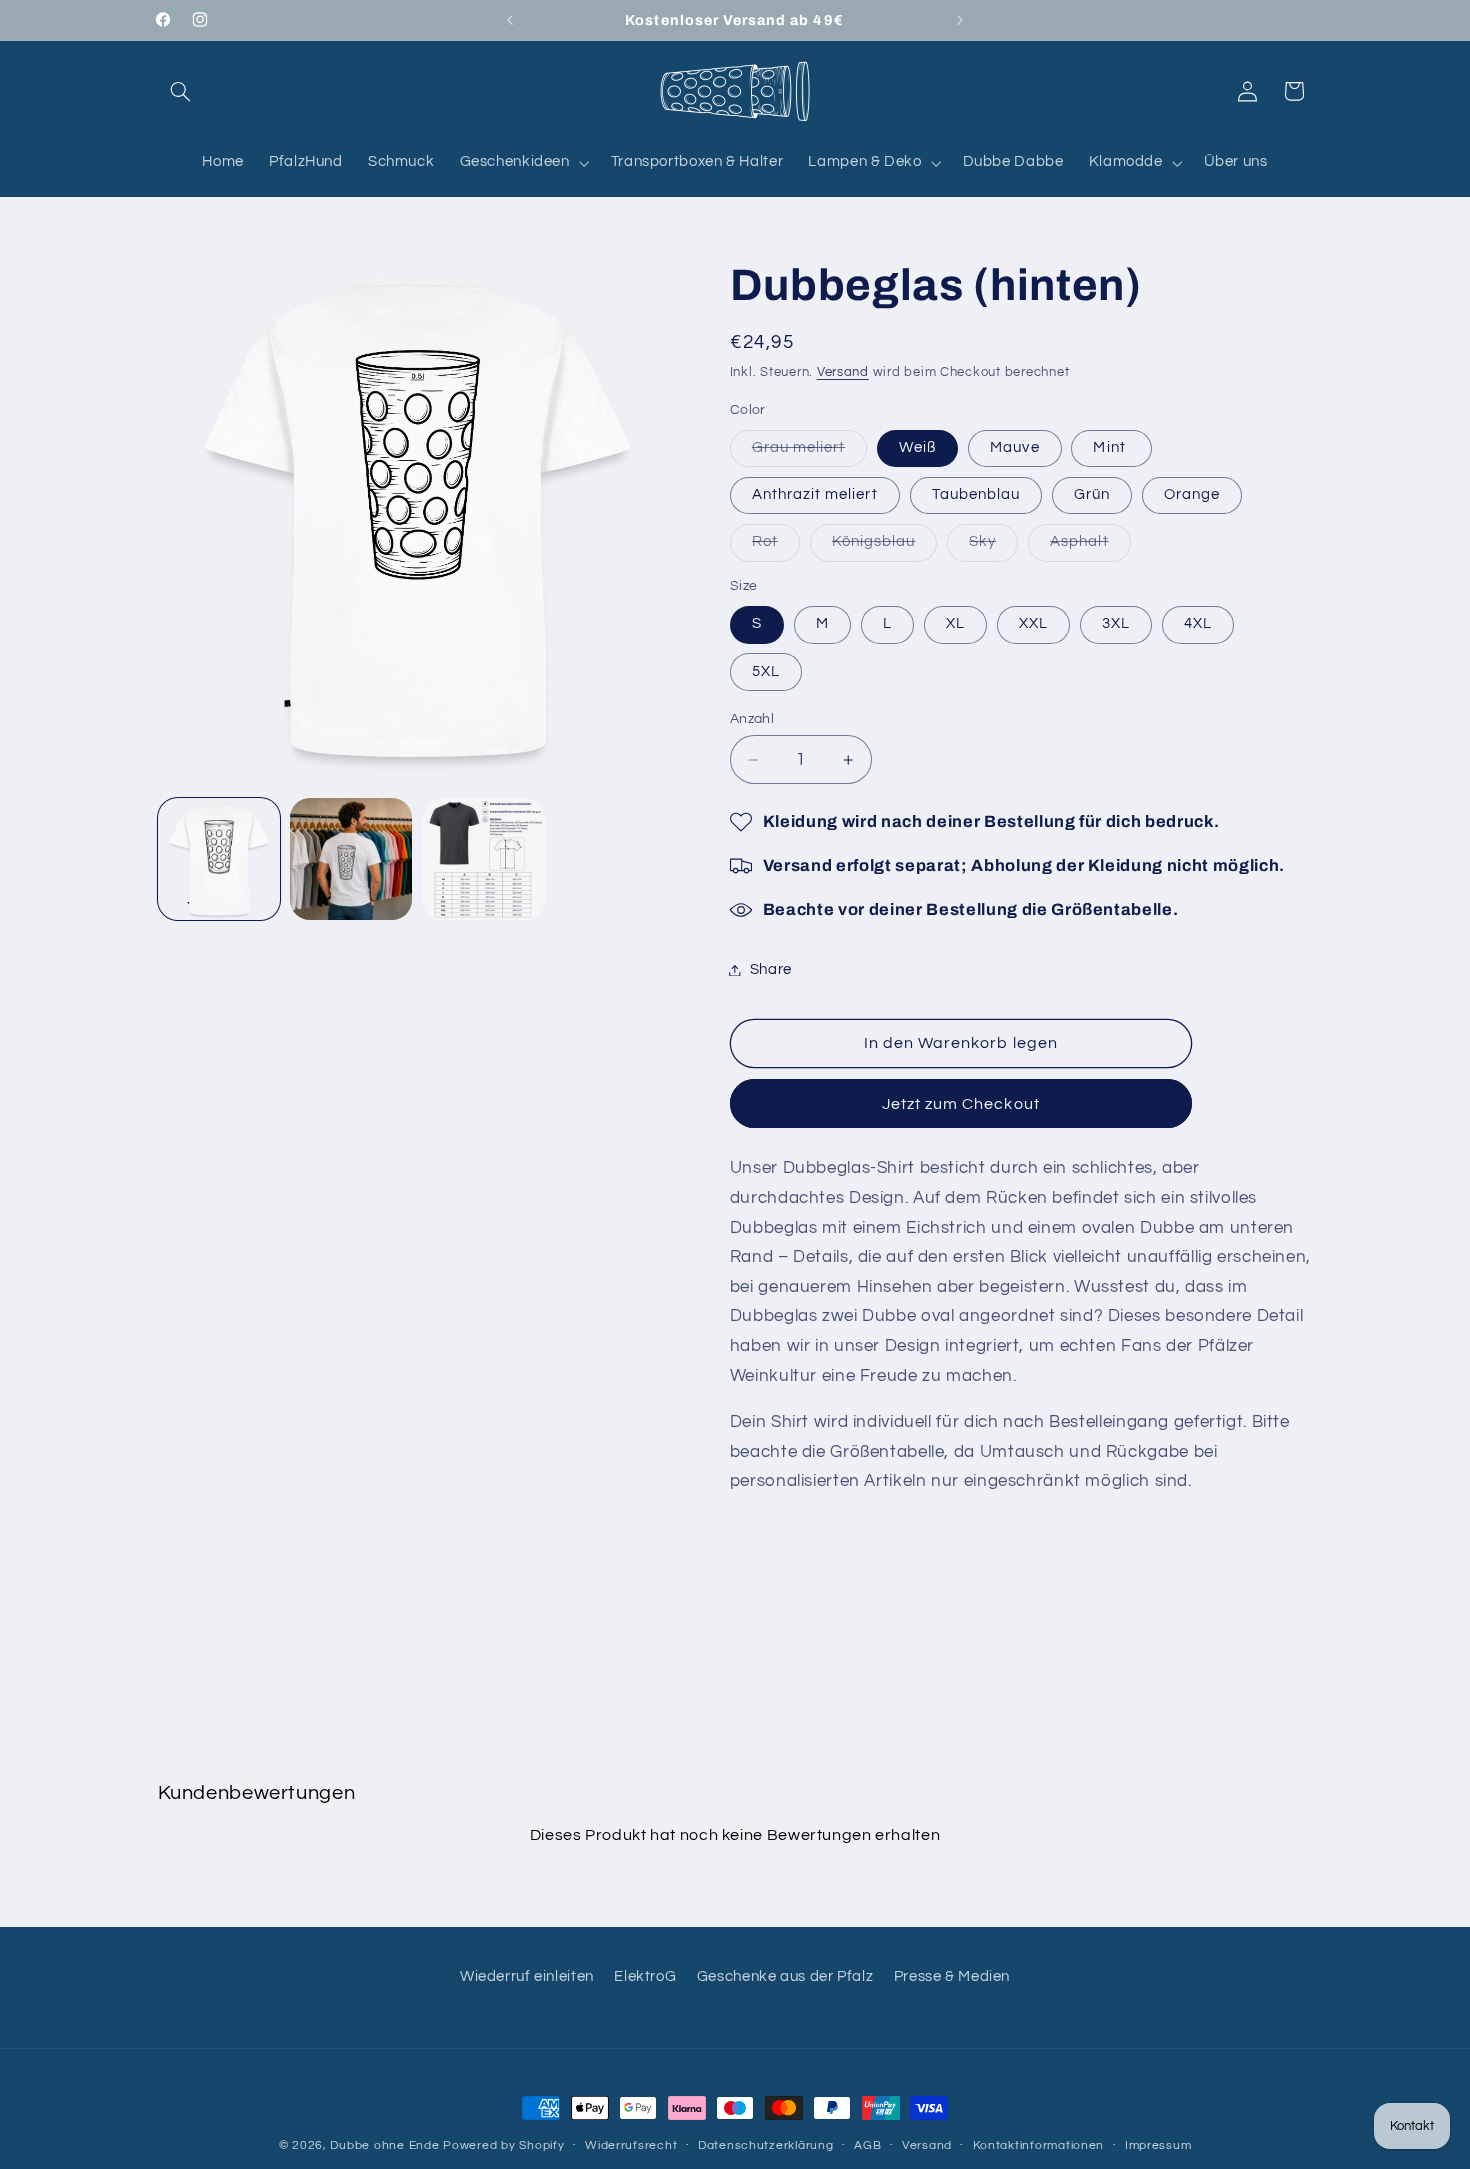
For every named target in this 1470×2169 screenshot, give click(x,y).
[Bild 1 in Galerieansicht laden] (219, 859)
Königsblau (885, 547)
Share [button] (771, 969)
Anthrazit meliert (815, 494)
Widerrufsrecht (631, 2146)
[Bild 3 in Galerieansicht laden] (484, 859)
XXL (1033, 623)
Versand (843, 372)
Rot (776, 547)
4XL (1198, 623)
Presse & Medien (952, 1976)
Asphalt (1090, 547)
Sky (993, 547)
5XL (766, 671)
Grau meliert (810, 453)
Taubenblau (976, 494)
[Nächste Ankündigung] (960, 20)
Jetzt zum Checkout (961, 1104)
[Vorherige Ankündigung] (510, 20)
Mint (1111, 447)
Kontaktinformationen (1039, 2146)
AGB (867, 2146)
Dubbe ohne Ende (384, 2145)
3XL (1116, 623)
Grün (1092, 494)
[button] (181, 91)
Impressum (1158, 2146)
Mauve (1014, 447)
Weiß (917, 447)
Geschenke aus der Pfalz (785, 1976)
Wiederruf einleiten (527, 1976)
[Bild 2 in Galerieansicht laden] (351, 859)
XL (955, 623)
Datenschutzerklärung (766, 2146)
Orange (1192, 494)
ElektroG (645, 1976)
